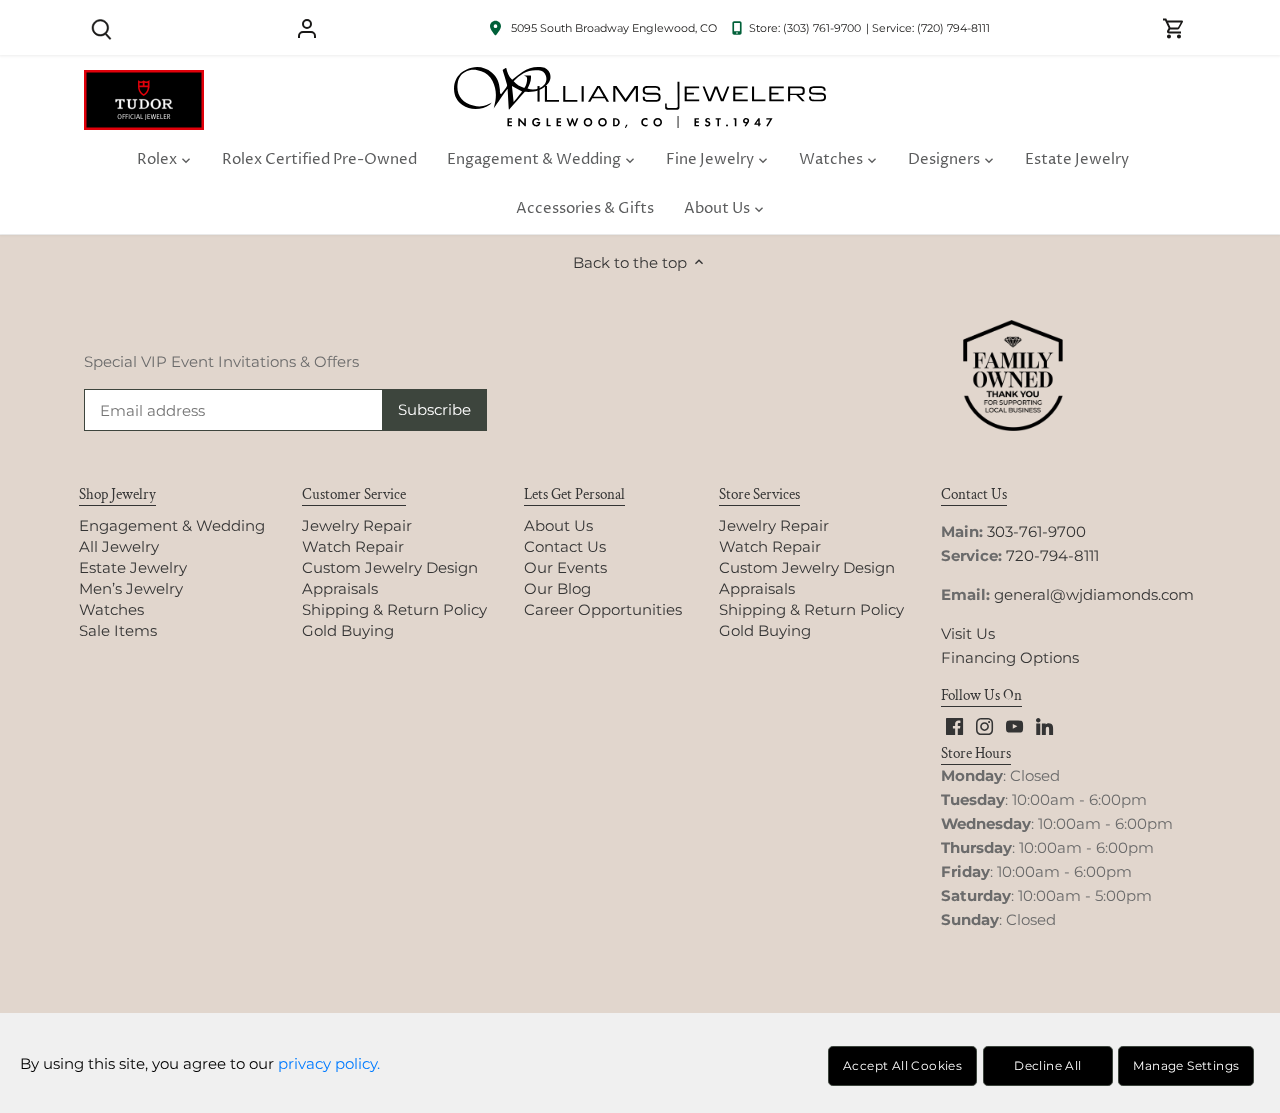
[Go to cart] (1174, 27)
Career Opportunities (603, 609)
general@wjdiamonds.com (1094, 594)
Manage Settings (1186, 1065)
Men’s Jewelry (131, 588)
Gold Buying (348, 630)
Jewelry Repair (357, 525)
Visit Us (968, 633)
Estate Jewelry (133, 567)
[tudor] (144, 80)
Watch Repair (353, 546)
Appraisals (340, 588)
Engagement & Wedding (172, 525)
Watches (111, 609)
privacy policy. (329, 1063)
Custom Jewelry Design (390, 567)
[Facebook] (954, 725)
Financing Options (1010, 657)
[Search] (101, 27)
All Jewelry (119, 546)
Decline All (1047, 1065)
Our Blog (557, 588)
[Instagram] (984, 725)
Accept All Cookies (902, 1065)
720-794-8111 (1052, 555)
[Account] (307, 27)
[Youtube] (1014, 725)
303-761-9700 (1036, 531)
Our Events (565, 567)
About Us (558, 525)
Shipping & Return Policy (394, 609)
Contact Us (565, 546)
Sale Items (118, 630)
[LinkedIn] (1044, 725)
